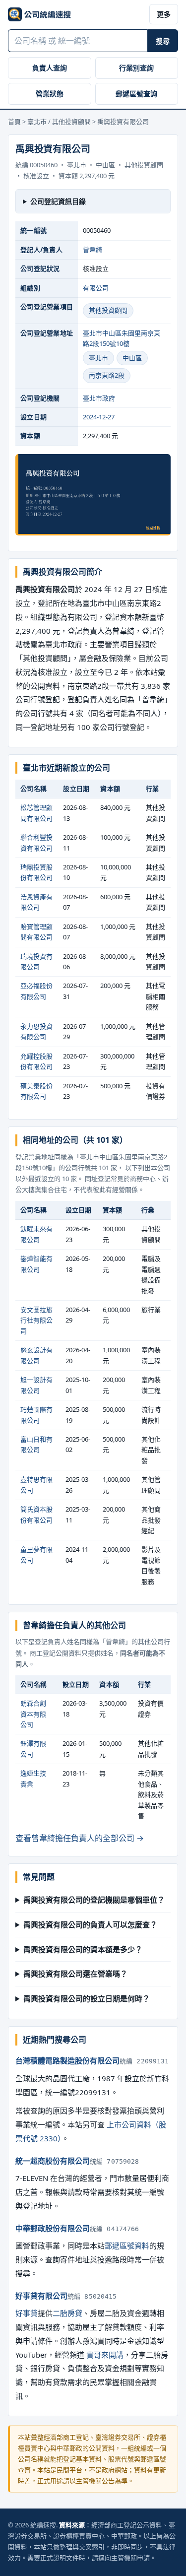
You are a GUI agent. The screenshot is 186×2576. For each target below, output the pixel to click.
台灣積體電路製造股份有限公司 (67, 2060)
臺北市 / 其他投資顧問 (59, 122)
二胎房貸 (67, 2313)
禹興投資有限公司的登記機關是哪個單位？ (94, 1900)
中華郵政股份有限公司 (53, 2228)
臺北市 (98, 358)
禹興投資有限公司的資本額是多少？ (83, 1949)
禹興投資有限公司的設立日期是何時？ (87, 1998)
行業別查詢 (136, 68)
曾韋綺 (93, 250)
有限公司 (96, 288)
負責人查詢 (50, 68)
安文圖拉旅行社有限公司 (36, 1320)
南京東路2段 (107, 375)
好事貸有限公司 (41, 2296)
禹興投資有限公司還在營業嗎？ (75, 1974)
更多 (164, 14)
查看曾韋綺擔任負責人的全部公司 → (80, 1838)
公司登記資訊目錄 (58, 201)
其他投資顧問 (108, 310)
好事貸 (27, 2313)
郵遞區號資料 (127, 2246)
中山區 (132, 358)
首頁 (14, 122)
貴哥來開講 (105, 2355)
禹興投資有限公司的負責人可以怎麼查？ (90, 1924)
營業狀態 (50, 94)
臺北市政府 (99, 398)
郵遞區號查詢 (136, 94)
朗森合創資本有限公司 (33, 1714)
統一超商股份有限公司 (53, 2161)
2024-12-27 (99, 417)
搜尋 (163, 41)
